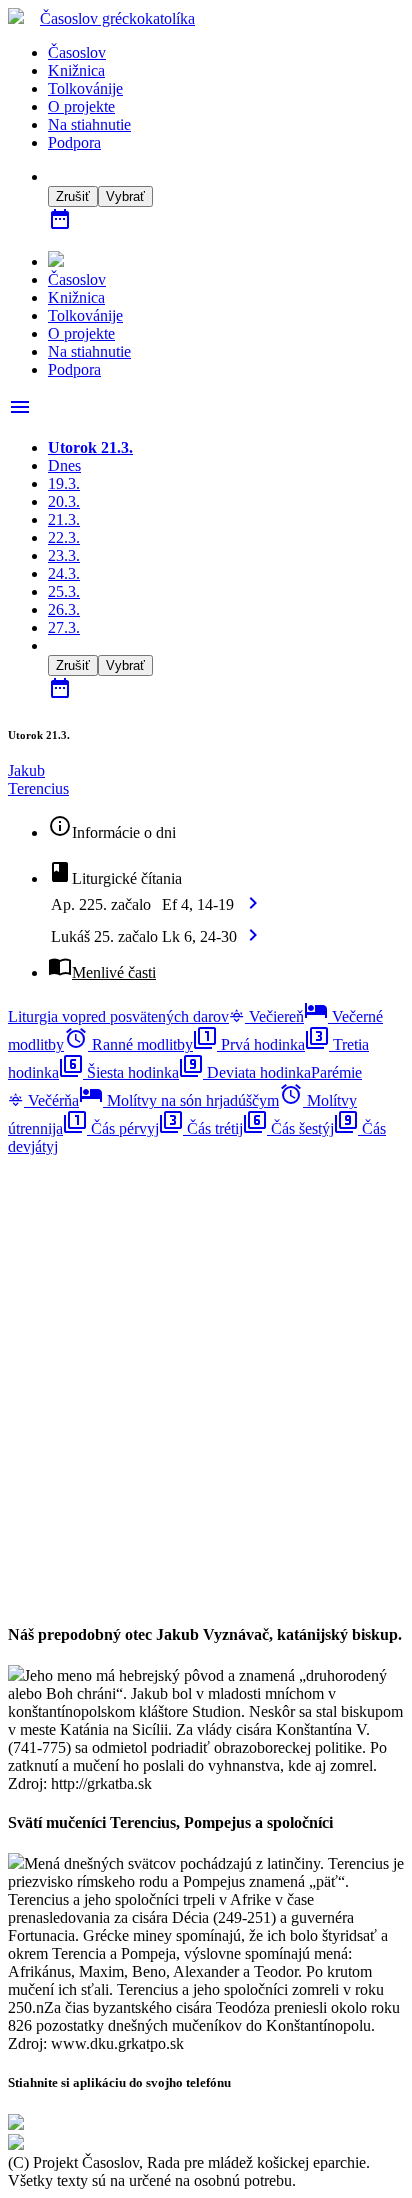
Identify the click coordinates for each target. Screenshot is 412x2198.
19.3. (64, 483)
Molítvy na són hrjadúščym (179, 1100)
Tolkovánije (85, 88)
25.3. (64, 591)
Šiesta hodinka (119, 1072)
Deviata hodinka (245, 1072)
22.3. (64, 537)
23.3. (64, 555)
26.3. (64, 609)
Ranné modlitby (128, 1044)
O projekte (81, 106)
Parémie (336, 1072)
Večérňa (51, 1100)
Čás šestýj (288, 1128)
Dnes (64, 465)
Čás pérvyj (111, 1128)
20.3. (64, 501)
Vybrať (125, 196)
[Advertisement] (206, 1362)
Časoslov (117, 18)
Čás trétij (201, 1128)
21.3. (64, 519)
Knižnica (76, 70)
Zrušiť (73, 196)
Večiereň (274, 1016)
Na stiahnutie (89, 124)
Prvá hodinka (249, 1044)
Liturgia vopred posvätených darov (118, 1016)
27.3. (64, 627)
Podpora (74, 142)
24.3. (64, 573)
